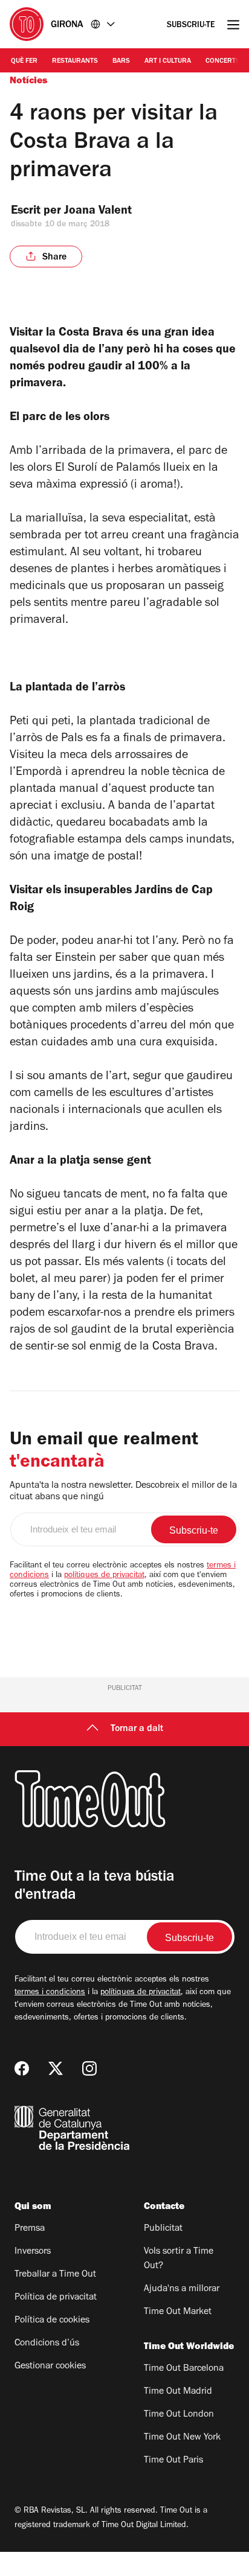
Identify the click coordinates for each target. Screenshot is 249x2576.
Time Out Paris (173, 2461)
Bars (121, 62)
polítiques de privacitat (104, 1576)
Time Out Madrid (178, 2392)
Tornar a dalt (137, 1729)
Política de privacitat (56, 2298)
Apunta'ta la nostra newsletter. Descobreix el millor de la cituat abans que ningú (123, 1492)
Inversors (33, 2252)
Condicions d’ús (47, 2344)
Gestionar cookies (50, 2367)
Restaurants (75, 62)
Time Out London (179, 2415)
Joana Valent (98, 212)
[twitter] (56, 2068)
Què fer (24, 62)
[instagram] (89, 2068)
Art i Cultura (168, 62)
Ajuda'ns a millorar (182, 2289)
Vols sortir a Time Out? (179, 2259)
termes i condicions (50, 1993)
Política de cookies (52, 2321)
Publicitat (163, 2229)
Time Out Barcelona (184, 2369)
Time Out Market (178, 2312)
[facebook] (22, 2068)
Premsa (30, 2229)
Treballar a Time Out (55, 2275)
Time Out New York (182, 2438)
